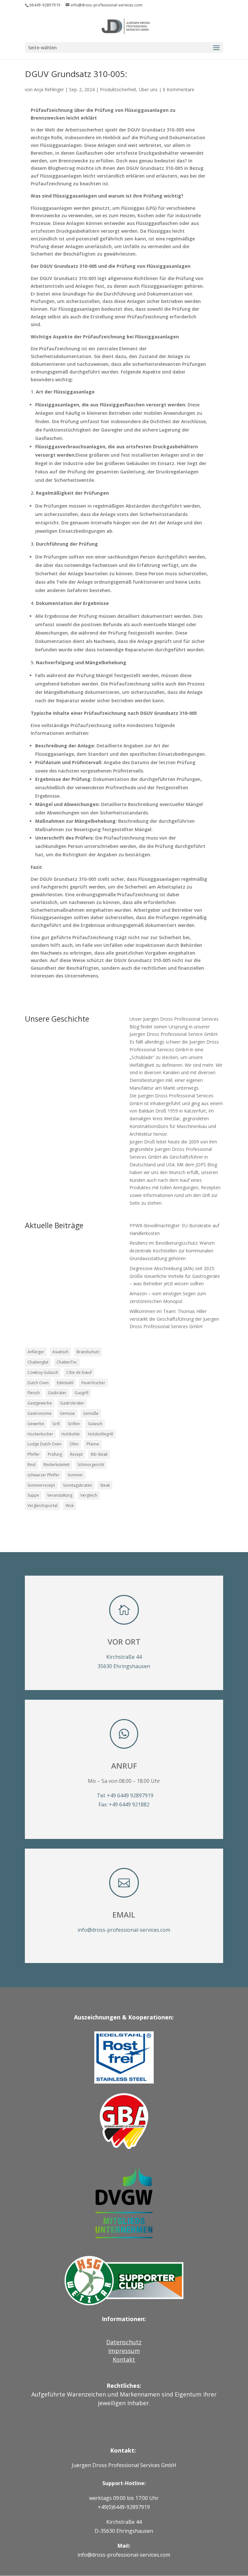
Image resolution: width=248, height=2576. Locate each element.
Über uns (148, 89)
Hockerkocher (40, 1434)
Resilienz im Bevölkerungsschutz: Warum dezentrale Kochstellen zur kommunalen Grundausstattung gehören (172, 1251)
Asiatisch (60, 1352)
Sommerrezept (41, 1485)
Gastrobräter (72, 1403)
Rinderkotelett (57, 1465)
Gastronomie (40, 1413)
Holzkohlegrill (100, 1434)
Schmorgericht (91, 1465)
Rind (31, 1465)
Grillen (74, 1424)
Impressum (124, 2351)
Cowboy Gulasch (43, 1372)
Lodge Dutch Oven (44, 1444)
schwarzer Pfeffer (43, 1475)
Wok (70, 1506)
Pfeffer (34, 1454)
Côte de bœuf (79, 1372)
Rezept (76, 1454)
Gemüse (67, 1413)
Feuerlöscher (93, 1383)
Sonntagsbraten (77, 1485)
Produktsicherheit (118, 89)
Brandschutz (88, 1352)
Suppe (33, 1495)
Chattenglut (38, 1362)
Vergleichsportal (42, 1506)
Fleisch (34, 1393)
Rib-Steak (99, 1454)
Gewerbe (36, 1424)
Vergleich (89, 1495)
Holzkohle (71, 1434)
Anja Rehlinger (49, 89)
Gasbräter (57, 1393)
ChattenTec (67, 1362)
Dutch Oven (38, 1383)
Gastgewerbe (40, 1403)
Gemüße (91, 1413)
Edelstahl (65, 1383)
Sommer (75, 1475)
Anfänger (36, 1352)
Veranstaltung (60, 1495)
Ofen (74, 1444)
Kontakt (124, 2359)
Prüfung (55, 1454)
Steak (105, 1485)
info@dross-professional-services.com (124, 1930)
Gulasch (95, 1424)
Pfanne (93, 1444)
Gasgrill (82, 1393)
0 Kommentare (179, 89)
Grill (56, 1424)
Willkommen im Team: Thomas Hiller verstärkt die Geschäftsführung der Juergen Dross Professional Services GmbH (174, 1319)
